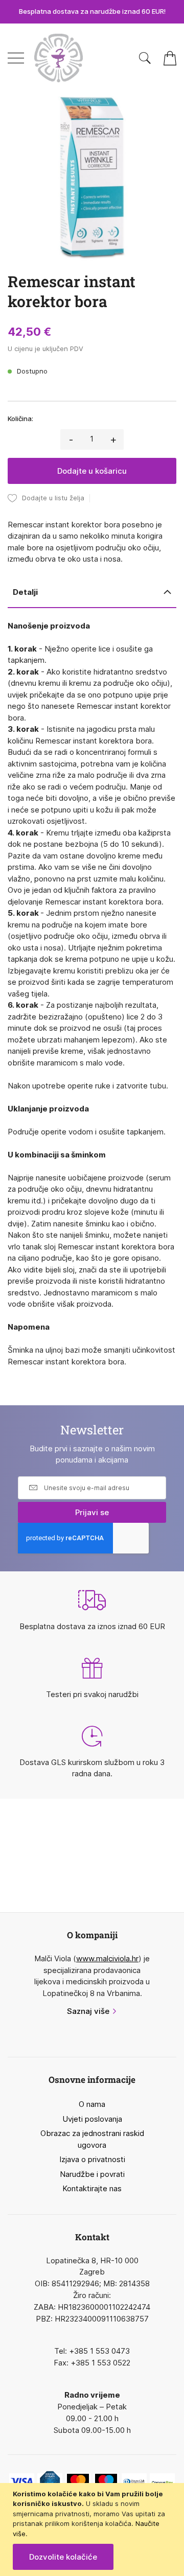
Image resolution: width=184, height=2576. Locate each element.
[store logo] (59, 58)
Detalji (25, 592)
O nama (92, 2104)
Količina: (20, 419)
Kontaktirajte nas (92, 2188)
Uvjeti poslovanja (92, 2119)
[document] (93, 2530)
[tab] (92, 593)
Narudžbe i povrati (92, 2174)
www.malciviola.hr (107, 1958)
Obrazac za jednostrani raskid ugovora (92, 2139)
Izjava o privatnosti (92, 2159)
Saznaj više (88, 2011)
